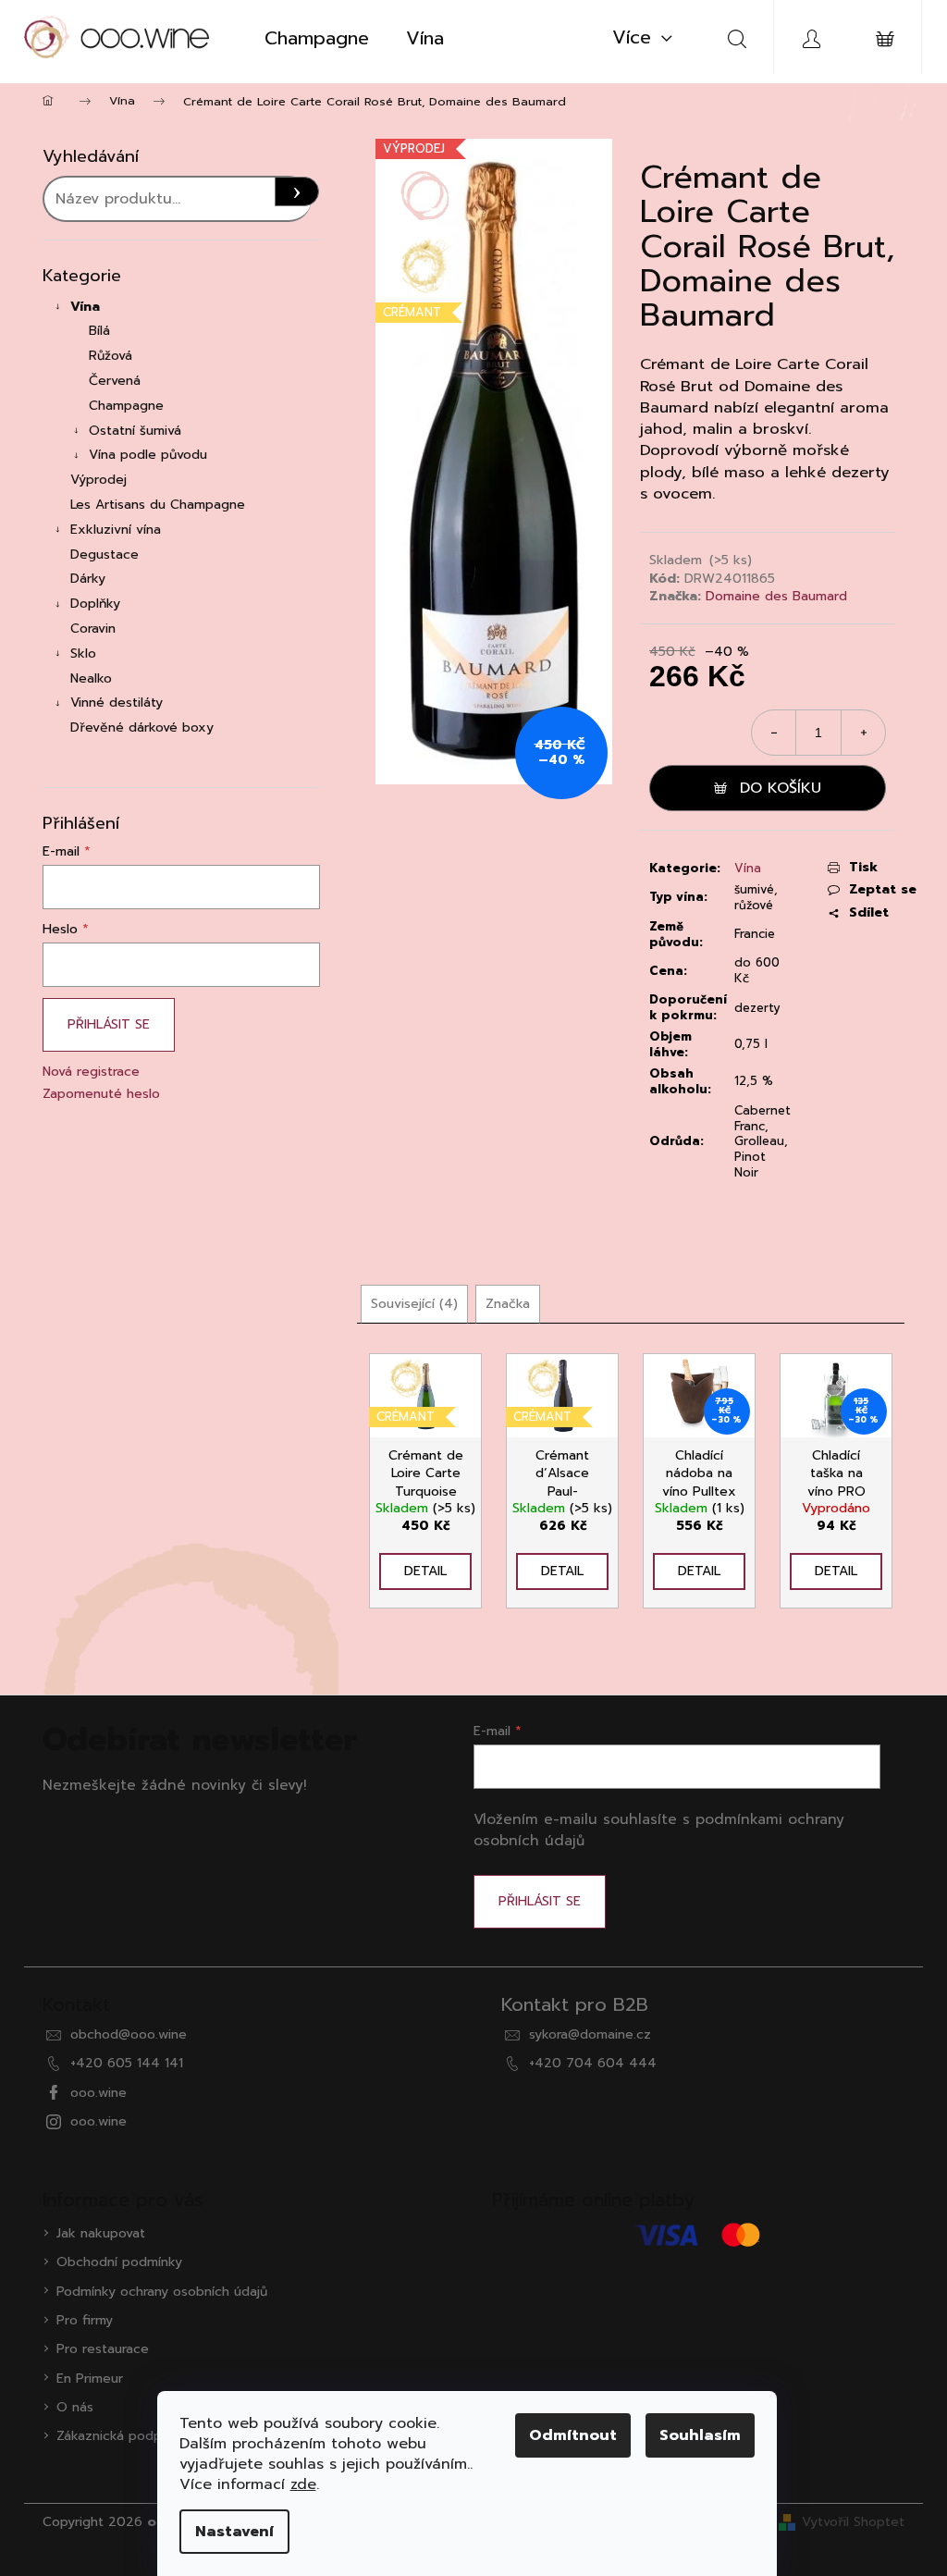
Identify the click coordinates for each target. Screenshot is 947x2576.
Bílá (99, 331)
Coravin (93, 629)
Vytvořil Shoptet (853, 2522)
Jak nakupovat (101, 2233)
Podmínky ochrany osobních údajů (162, 2292)
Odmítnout (573, 2435)
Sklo (83, 653)
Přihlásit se (109, 1024)
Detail (425, 1571)
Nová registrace (91, 1072)
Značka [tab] (508, 1304)
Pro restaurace (103, 2349)
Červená (115, 381)
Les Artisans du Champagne (158, 505)
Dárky (88, 579)
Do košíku (781, 788)
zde (303, 2484)
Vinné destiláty (117, 703)
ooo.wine (98, 2093)
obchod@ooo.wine (129, 2034)
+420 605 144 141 (127, 2063)
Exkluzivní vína (116, 530)
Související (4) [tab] (414, 1304)
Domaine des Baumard (776, 596)
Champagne (126, 406)
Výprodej (98, 480)
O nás (75, 2407)
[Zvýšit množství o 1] (863, 733)
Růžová (111, 356)
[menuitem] (317, 38)
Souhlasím (700, 2435)
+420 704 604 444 (593, 2063)
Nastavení (234, 2532)
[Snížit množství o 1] (774, 733)
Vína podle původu (148, 455)
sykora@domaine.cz (590, 2034)
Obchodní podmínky (119, 2262)
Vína (85, 307)
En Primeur (90, 2379)
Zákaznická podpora (119, 2436)
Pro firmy (85, 2320)
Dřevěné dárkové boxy (142, 727)
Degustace (105, 555)
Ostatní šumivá (135, 431)
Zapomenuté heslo (101, 1094)
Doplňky (95, 604)
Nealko (91, 678)
